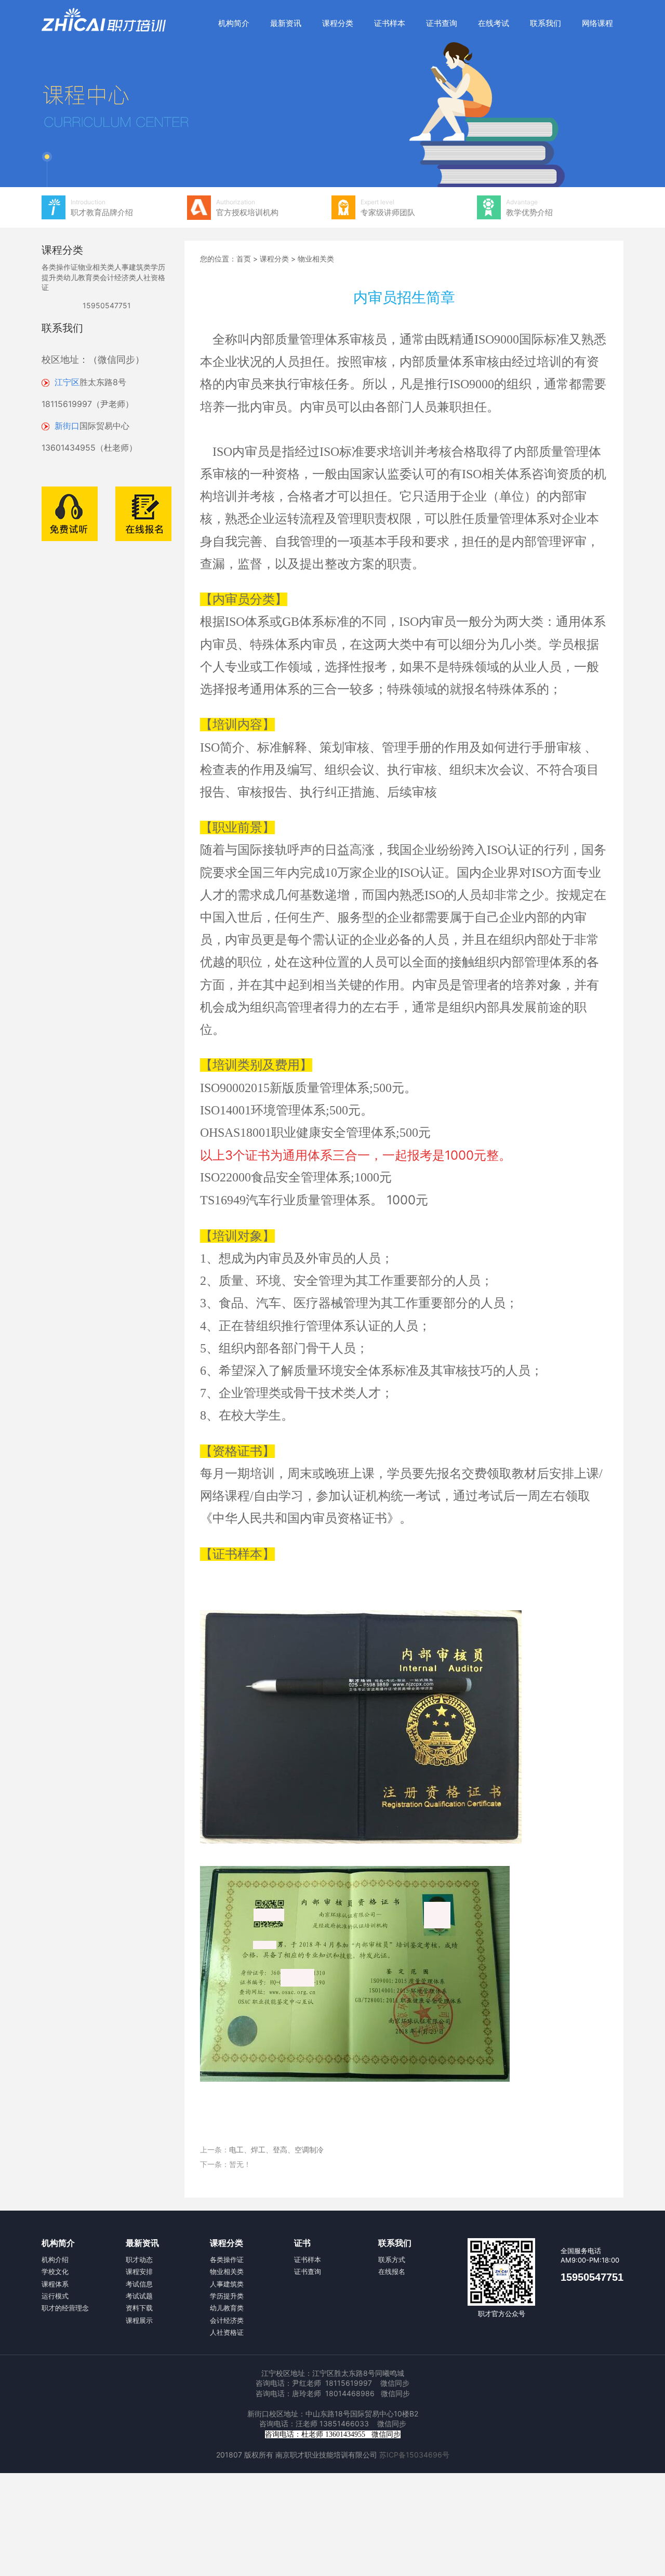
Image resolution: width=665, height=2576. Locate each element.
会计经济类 (118, 277)
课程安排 (139, 2271)
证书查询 (442, 23)
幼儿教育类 (82, 277)
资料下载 (139, 2308)
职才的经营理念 (65, 2308)
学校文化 (55, 2271)
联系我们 (546, 23)
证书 (302, 2243)
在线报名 (392, 2271)
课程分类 (338, 23)
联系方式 (392, 2259)
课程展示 (139, 2320)
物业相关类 (96, 267)
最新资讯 (286, 23)
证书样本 (390, 23)
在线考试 (494, 23)
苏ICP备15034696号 (414, 2455)
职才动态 (139, 2259)
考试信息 (139, 2284)
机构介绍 (55, 2259)
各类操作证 (60, 267)
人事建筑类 (132, 267)
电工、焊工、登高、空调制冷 (276, 2150)
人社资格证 (227, 2332)
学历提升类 (227, 2296)
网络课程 (597, 23)
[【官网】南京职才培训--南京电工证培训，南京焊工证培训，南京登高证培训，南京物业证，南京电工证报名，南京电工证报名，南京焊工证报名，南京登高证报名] (104, 20)
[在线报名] (107, 513)
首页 (244, 259)
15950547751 (107, 305)
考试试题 (139, 2296)
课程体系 (55, 2284)
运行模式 (55, 2296)
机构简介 (234, 23)
